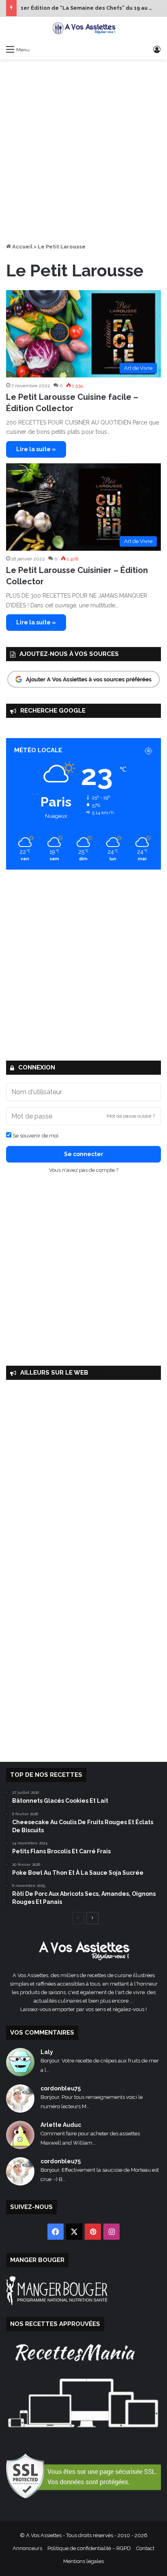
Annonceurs (27, 2548)
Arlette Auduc (61, 2125)
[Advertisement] (83, 151)
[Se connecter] (157, 49)
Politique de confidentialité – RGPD (89, 2548)
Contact (145, 2548)
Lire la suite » (36, 449)
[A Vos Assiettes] (83, 29)
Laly (47, 2052)
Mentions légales (83, 2561)
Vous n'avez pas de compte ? (84, 1170)
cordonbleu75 (61, 2088)
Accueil (22, 247)
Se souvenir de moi (35, 1136)
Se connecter (84, 1154)
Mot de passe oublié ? (131, 1116)
